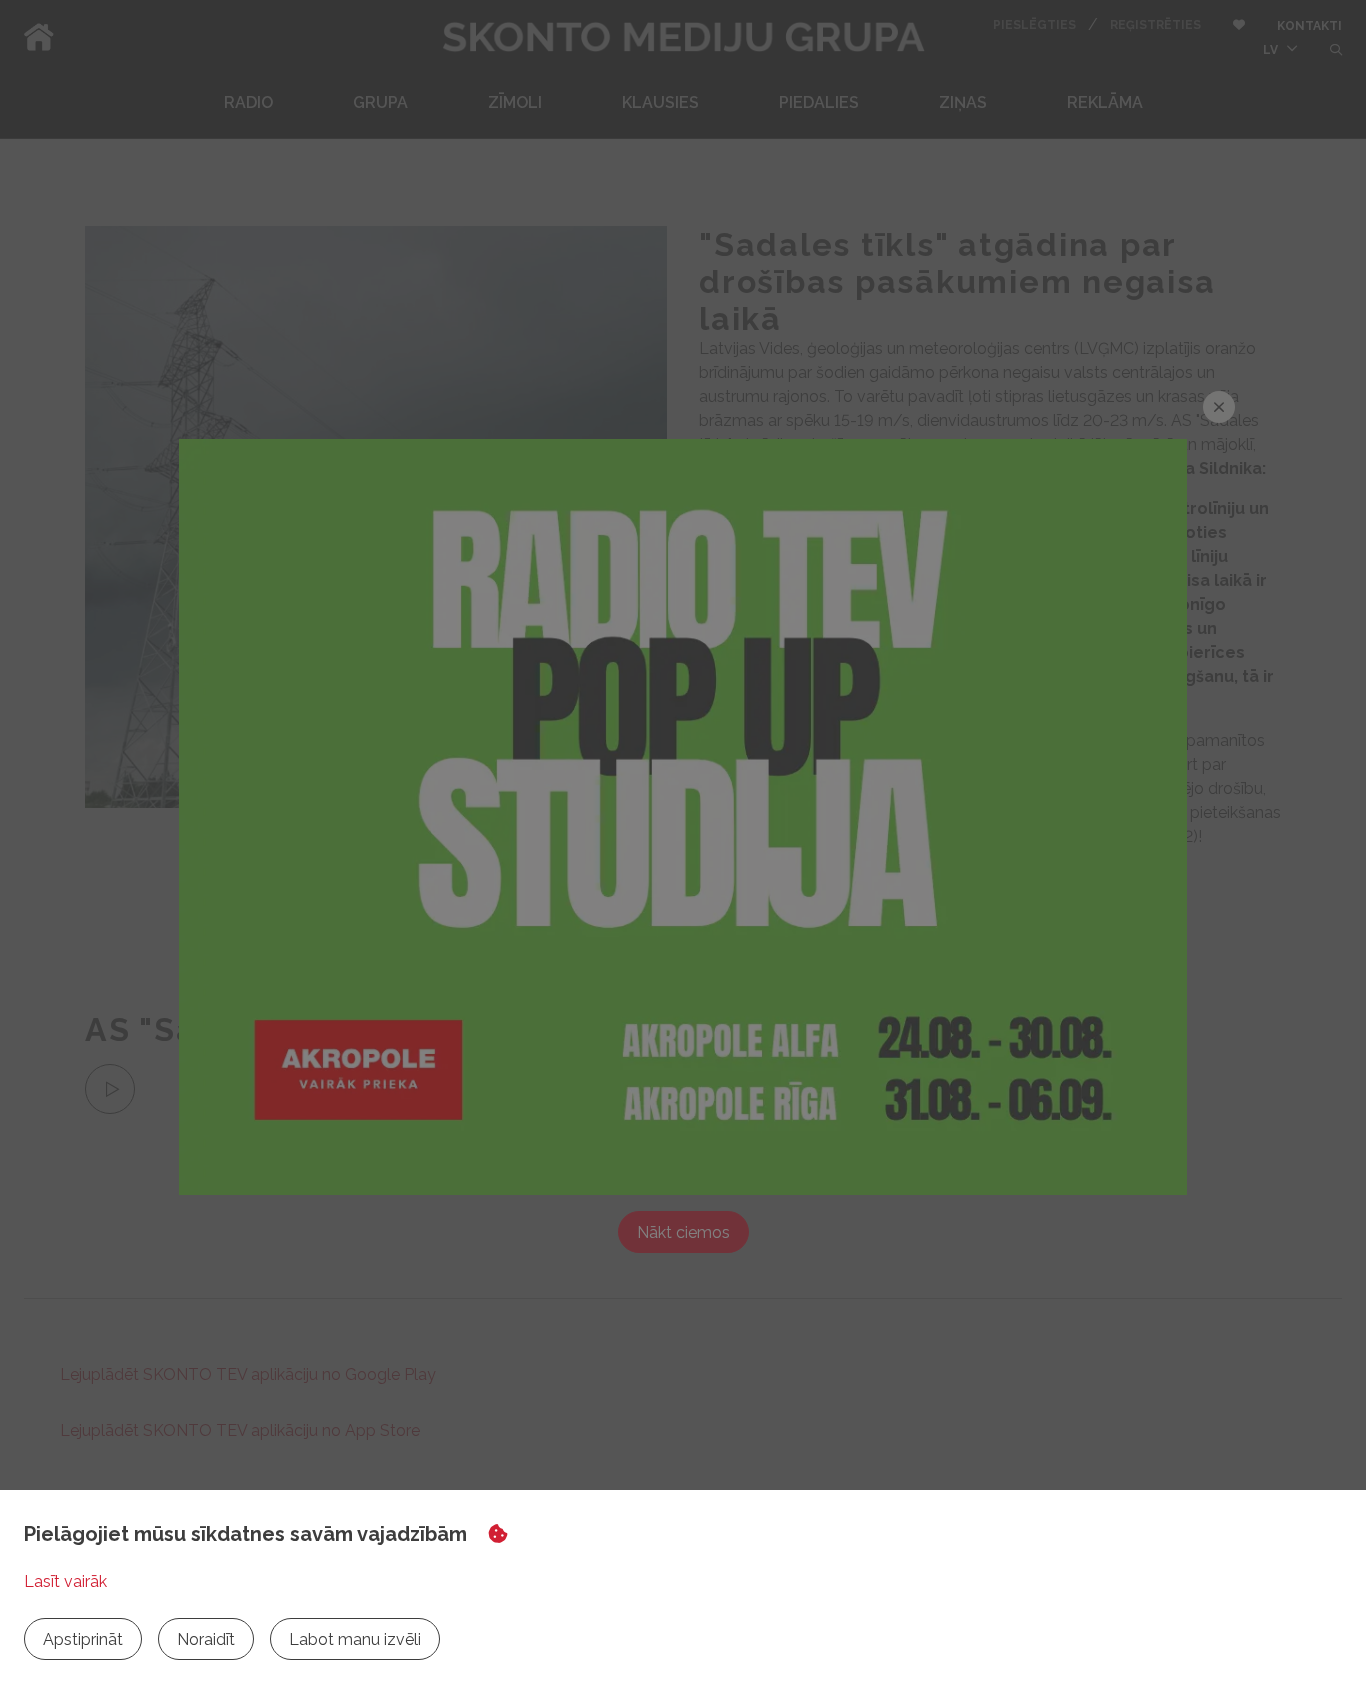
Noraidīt (206, 1639)
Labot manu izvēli (355, 1639)
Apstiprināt (83, 1639)
